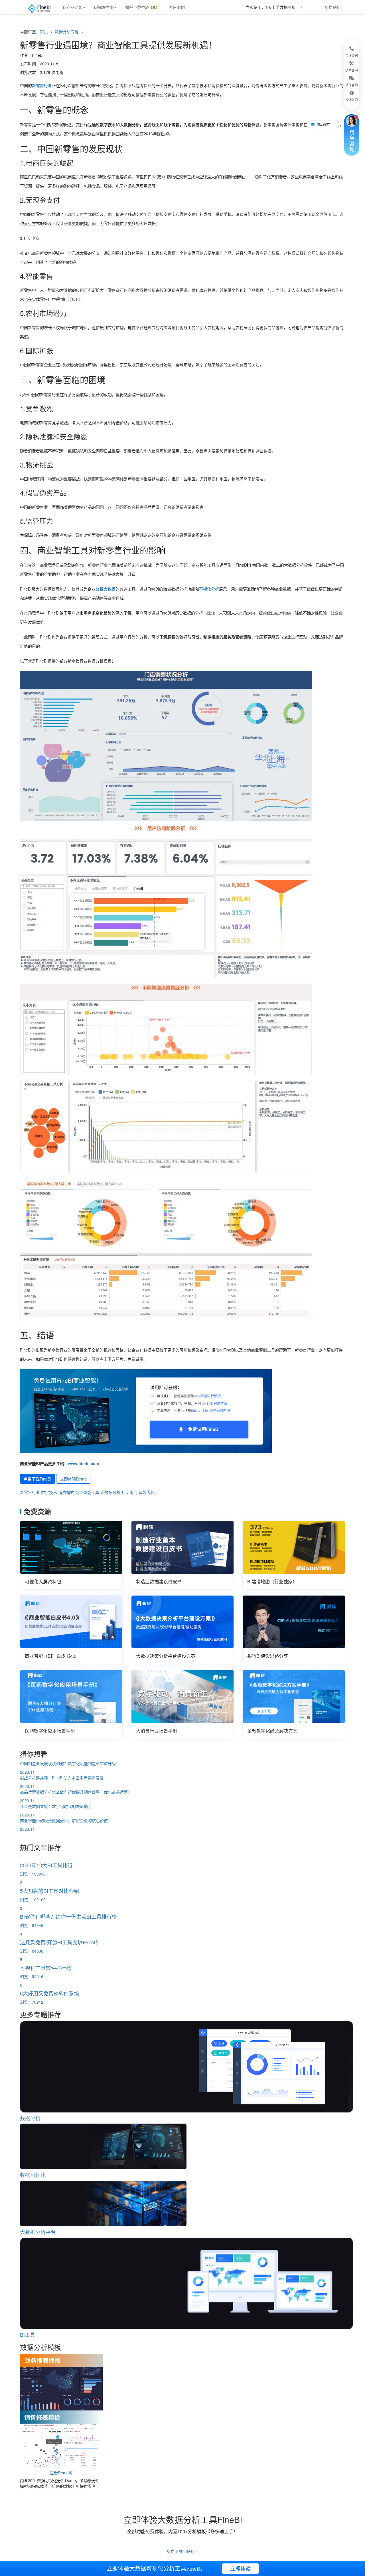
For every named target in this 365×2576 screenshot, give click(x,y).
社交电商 (129, 1492)
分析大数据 (106, 589)
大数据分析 (110, 1492)
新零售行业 (42, 85)
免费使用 (333, 7)
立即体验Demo (73, 1479)
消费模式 (66, 1492)
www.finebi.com (83, 1463)
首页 (44, 31)
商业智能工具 (87, 1492)
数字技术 (49, 1492)
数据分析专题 (67, 31)
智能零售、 (149, 1492)
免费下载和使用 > (182, 2551)
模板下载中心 (142, 7)
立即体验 (240, 2569)
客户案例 (177, 7)
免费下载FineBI (37, 1479)
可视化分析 (209, 589)
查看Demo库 (61, 2473)
